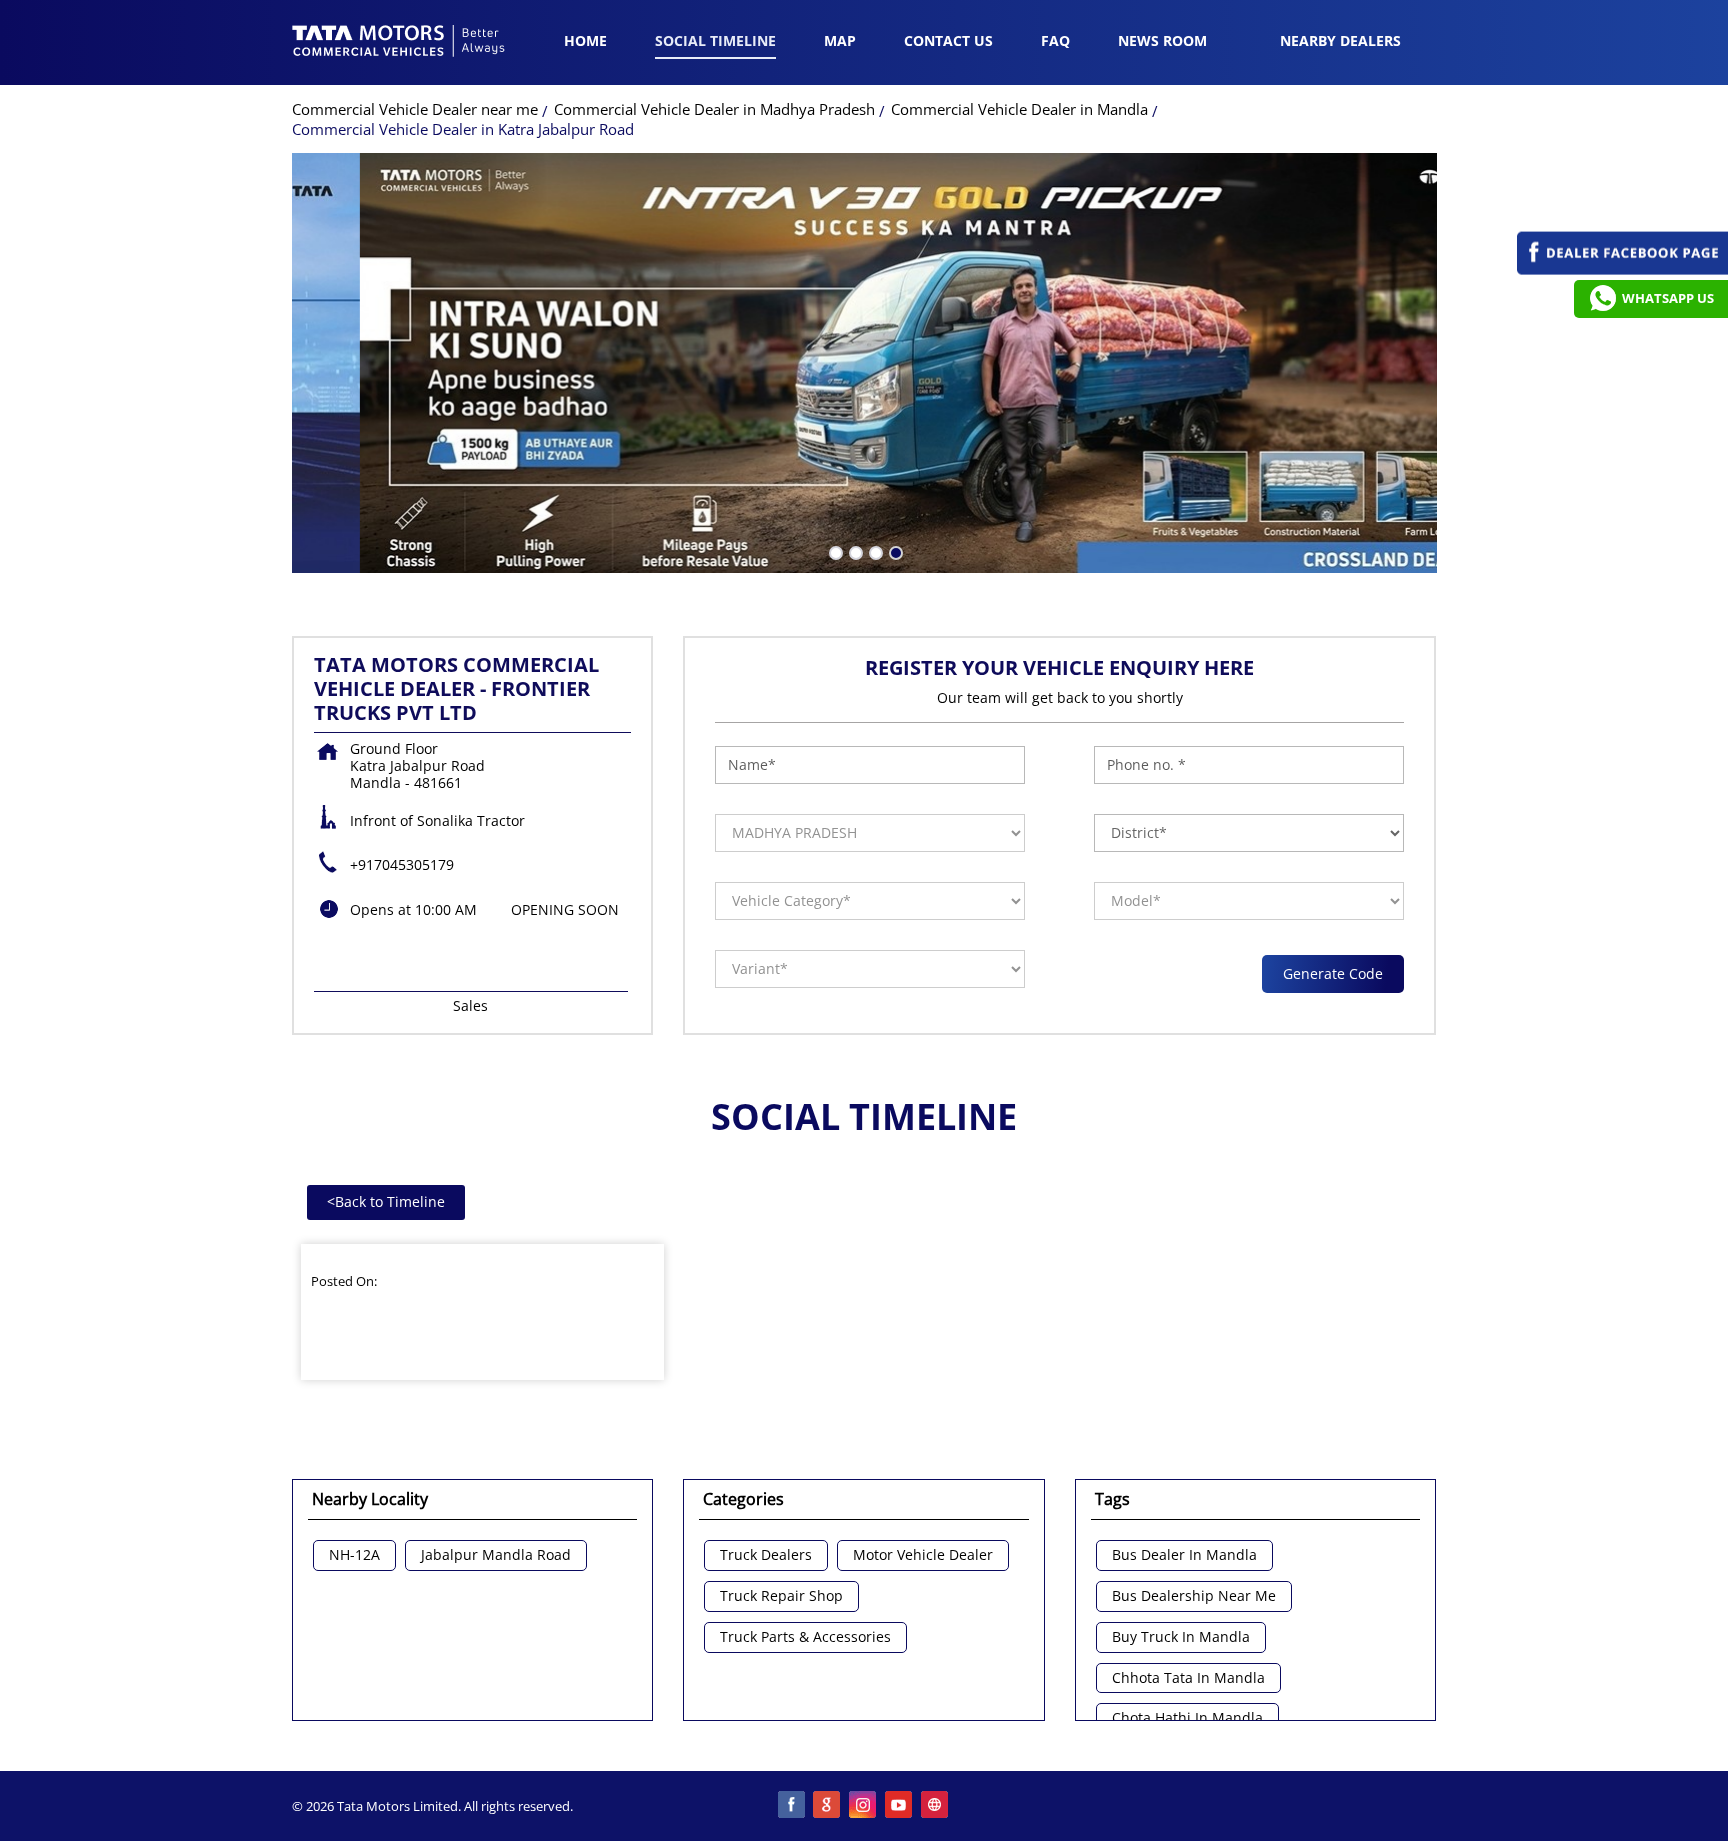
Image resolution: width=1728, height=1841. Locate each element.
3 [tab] (874, 551)
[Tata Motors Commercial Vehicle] (399, 43)
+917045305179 (402, 864)
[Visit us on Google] (828, 1806)
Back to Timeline (386, 1201)
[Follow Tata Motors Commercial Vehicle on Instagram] (864, 1806)
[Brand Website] (936, 1806)
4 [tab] (894, 551)
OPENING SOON (565, 909)
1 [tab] (834, 551)
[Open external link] (1622, 269)
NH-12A (354, 1555)
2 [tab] (854, 551)
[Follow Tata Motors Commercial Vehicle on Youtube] (900, 1806)
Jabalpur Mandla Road (496, 1555)
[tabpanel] (864, 363)
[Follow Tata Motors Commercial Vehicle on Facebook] (792, 1806)
